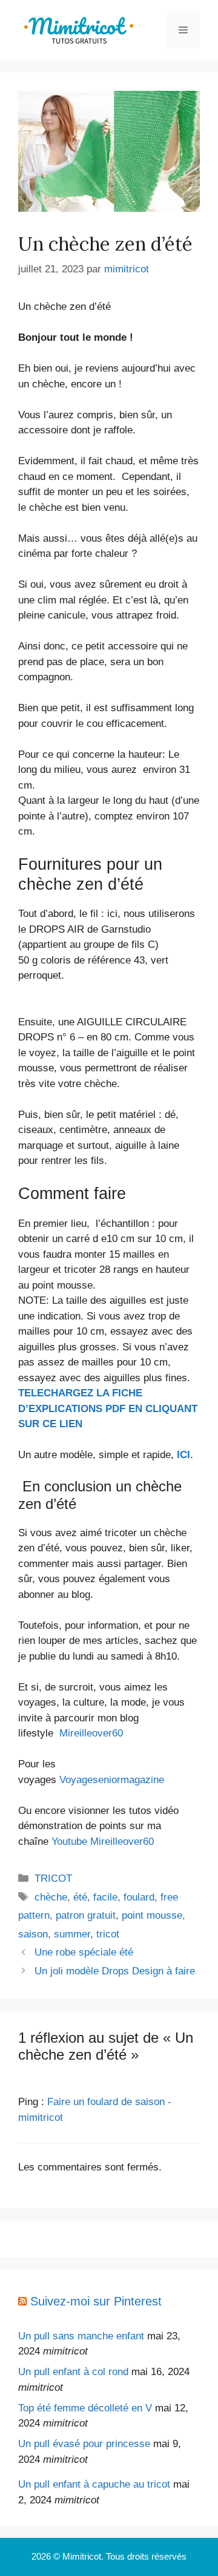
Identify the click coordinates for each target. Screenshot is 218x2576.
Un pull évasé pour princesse (84, 2444)
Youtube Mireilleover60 (103, 1842)
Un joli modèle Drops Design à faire (115, 1971)
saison (33, 1934)
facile (105, 1897)
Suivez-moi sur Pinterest (96, 2301)
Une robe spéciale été (84, 1952)
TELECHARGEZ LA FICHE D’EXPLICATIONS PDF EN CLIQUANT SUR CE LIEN (108, 1408)
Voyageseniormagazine (112, 1780)
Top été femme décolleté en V (85, 2408)
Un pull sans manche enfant (81, 2336)
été (80, 1897)
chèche (51, 1897)
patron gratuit (86, 1915)
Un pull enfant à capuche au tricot (94, 2484)
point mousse (152, 1915)
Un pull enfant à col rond (73, 2372)
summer (72, 1934)
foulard (139, 1897)
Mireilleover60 (91, 1733)
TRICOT (53, 1878)
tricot (108, 1934)
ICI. (185, 1455)
